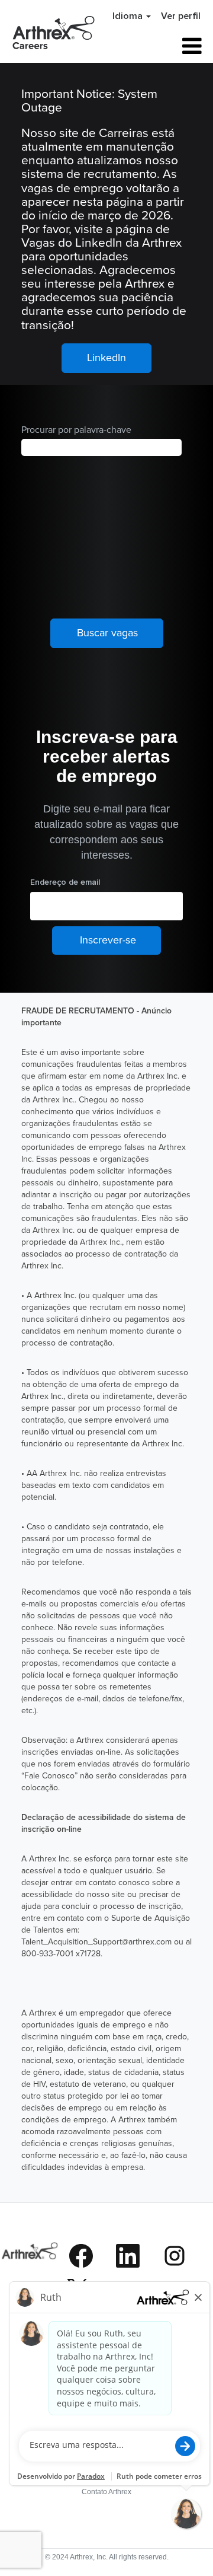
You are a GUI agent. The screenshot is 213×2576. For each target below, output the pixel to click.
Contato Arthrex (106, 2492)
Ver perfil (181, 16)
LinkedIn (106, 357)
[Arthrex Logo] (30, 2276)
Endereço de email (65, 882)
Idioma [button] (129, 16)
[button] (174, 46)
